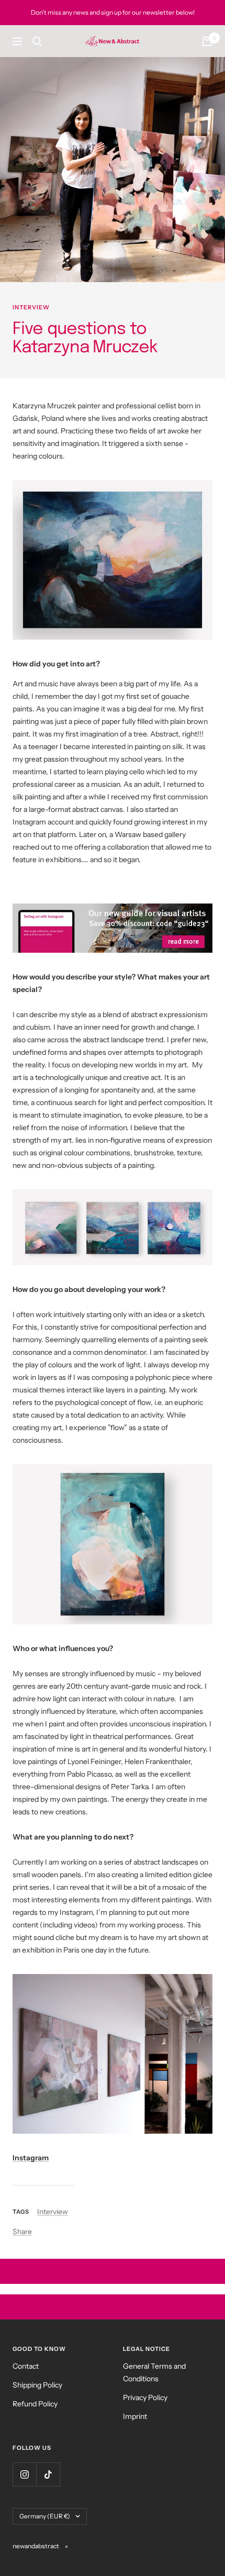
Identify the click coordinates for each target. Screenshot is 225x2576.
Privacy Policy (145, 2397)
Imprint (135, 2416)
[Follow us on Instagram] (24, 2474)
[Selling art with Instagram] (113, 928)
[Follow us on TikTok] (48, 2474)
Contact (26, 2366)
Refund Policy (35, 2404)
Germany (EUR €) (45, 2516)
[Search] (37, 41)
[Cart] (207, 41)
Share (22, 2232)
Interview (31, 307)
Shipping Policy (37, 2385)
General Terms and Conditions (154, 2372)
